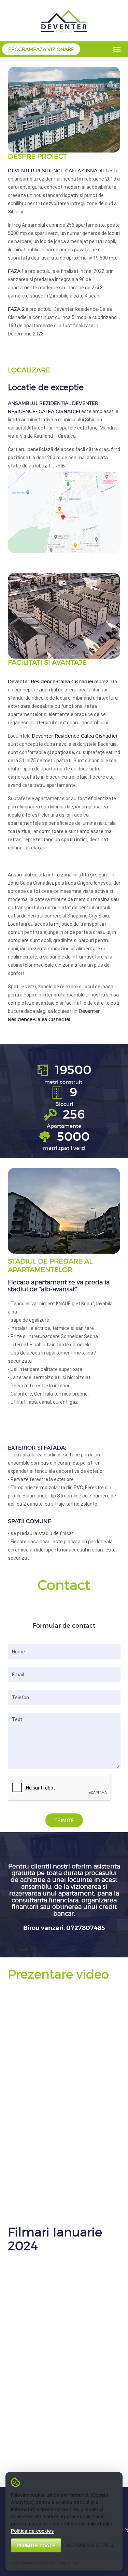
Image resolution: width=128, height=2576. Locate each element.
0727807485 (86, 1928)
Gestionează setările (90, 2545)
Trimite (64, 1820)
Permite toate (36, 2545)
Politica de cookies (32, 2531)
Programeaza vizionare (41, 49)
